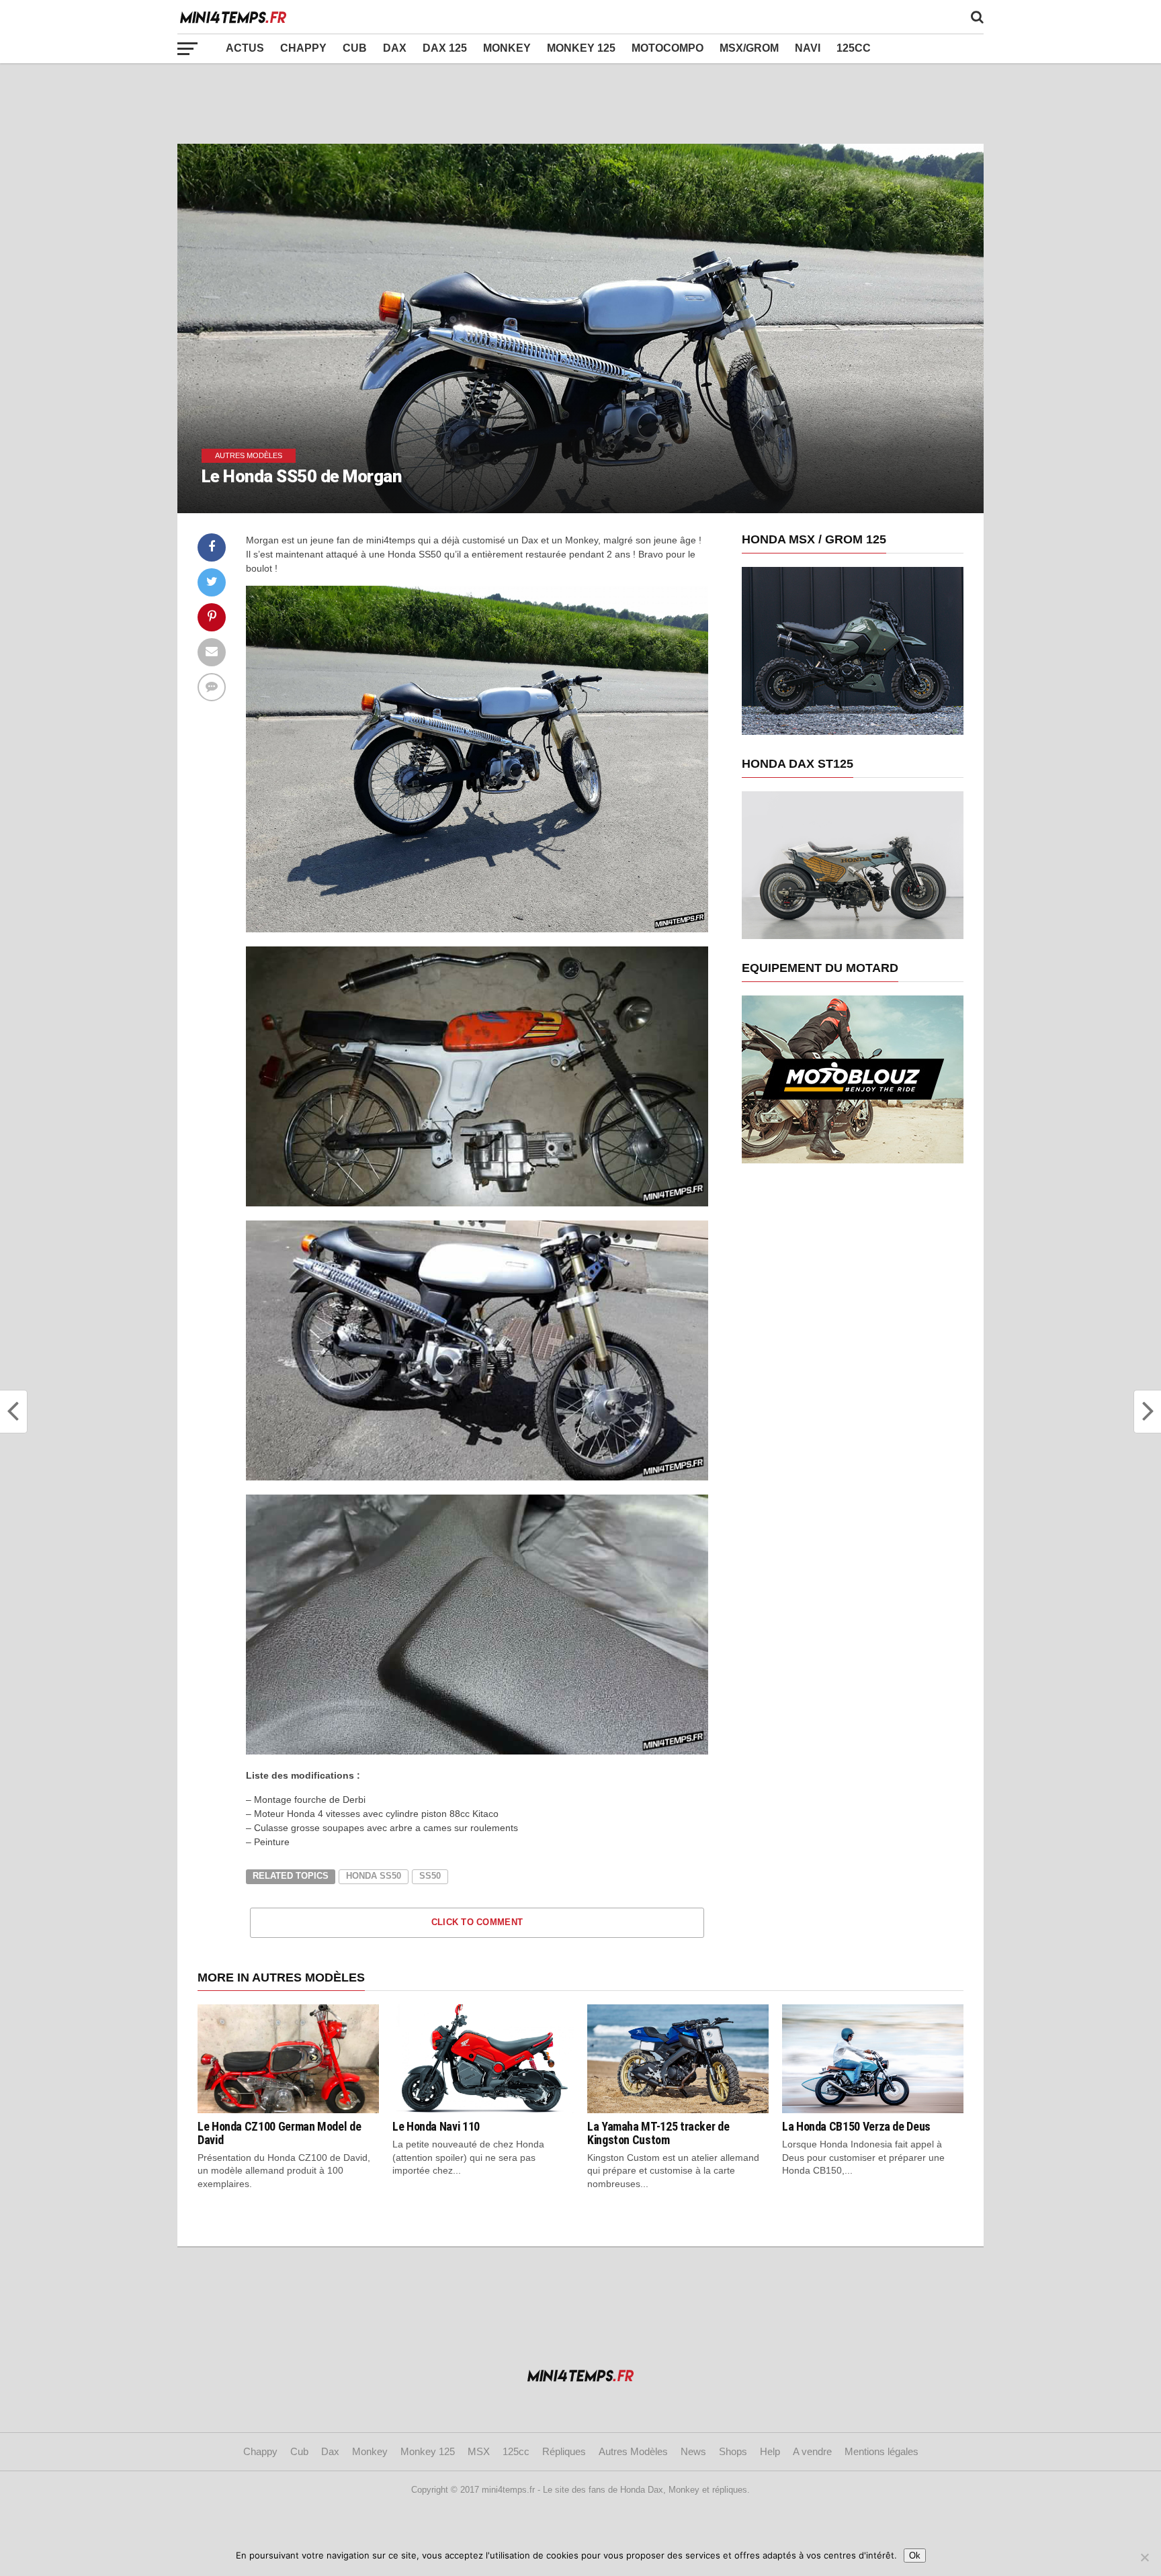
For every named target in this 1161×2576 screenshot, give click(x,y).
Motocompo (668, 48)
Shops (733, 2451)
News (693, 2451)
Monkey (507, 48)
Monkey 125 (581, 48)
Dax (395, 48)
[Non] (1144, 2557)
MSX (479, 2451)
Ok (915, 2556)
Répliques (564, 2451)
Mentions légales (881, 2451)
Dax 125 (445, 48)
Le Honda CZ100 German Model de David (279, 2133)
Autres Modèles (633, 2451)
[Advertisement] (580, 103)
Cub (355, 48)
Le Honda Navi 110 (436, 2126)
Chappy (303, 48)
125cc (854, 48)
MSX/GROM (749, 48)
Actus (245, 48)
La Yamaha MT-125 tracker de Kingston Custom (658, 2133)
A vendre (812, 2451)
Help (770, 2451)
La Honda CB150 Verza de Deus (856, 2126)
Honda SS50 (374, 1876)
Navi (808, 48)
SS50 (430, 1876)
